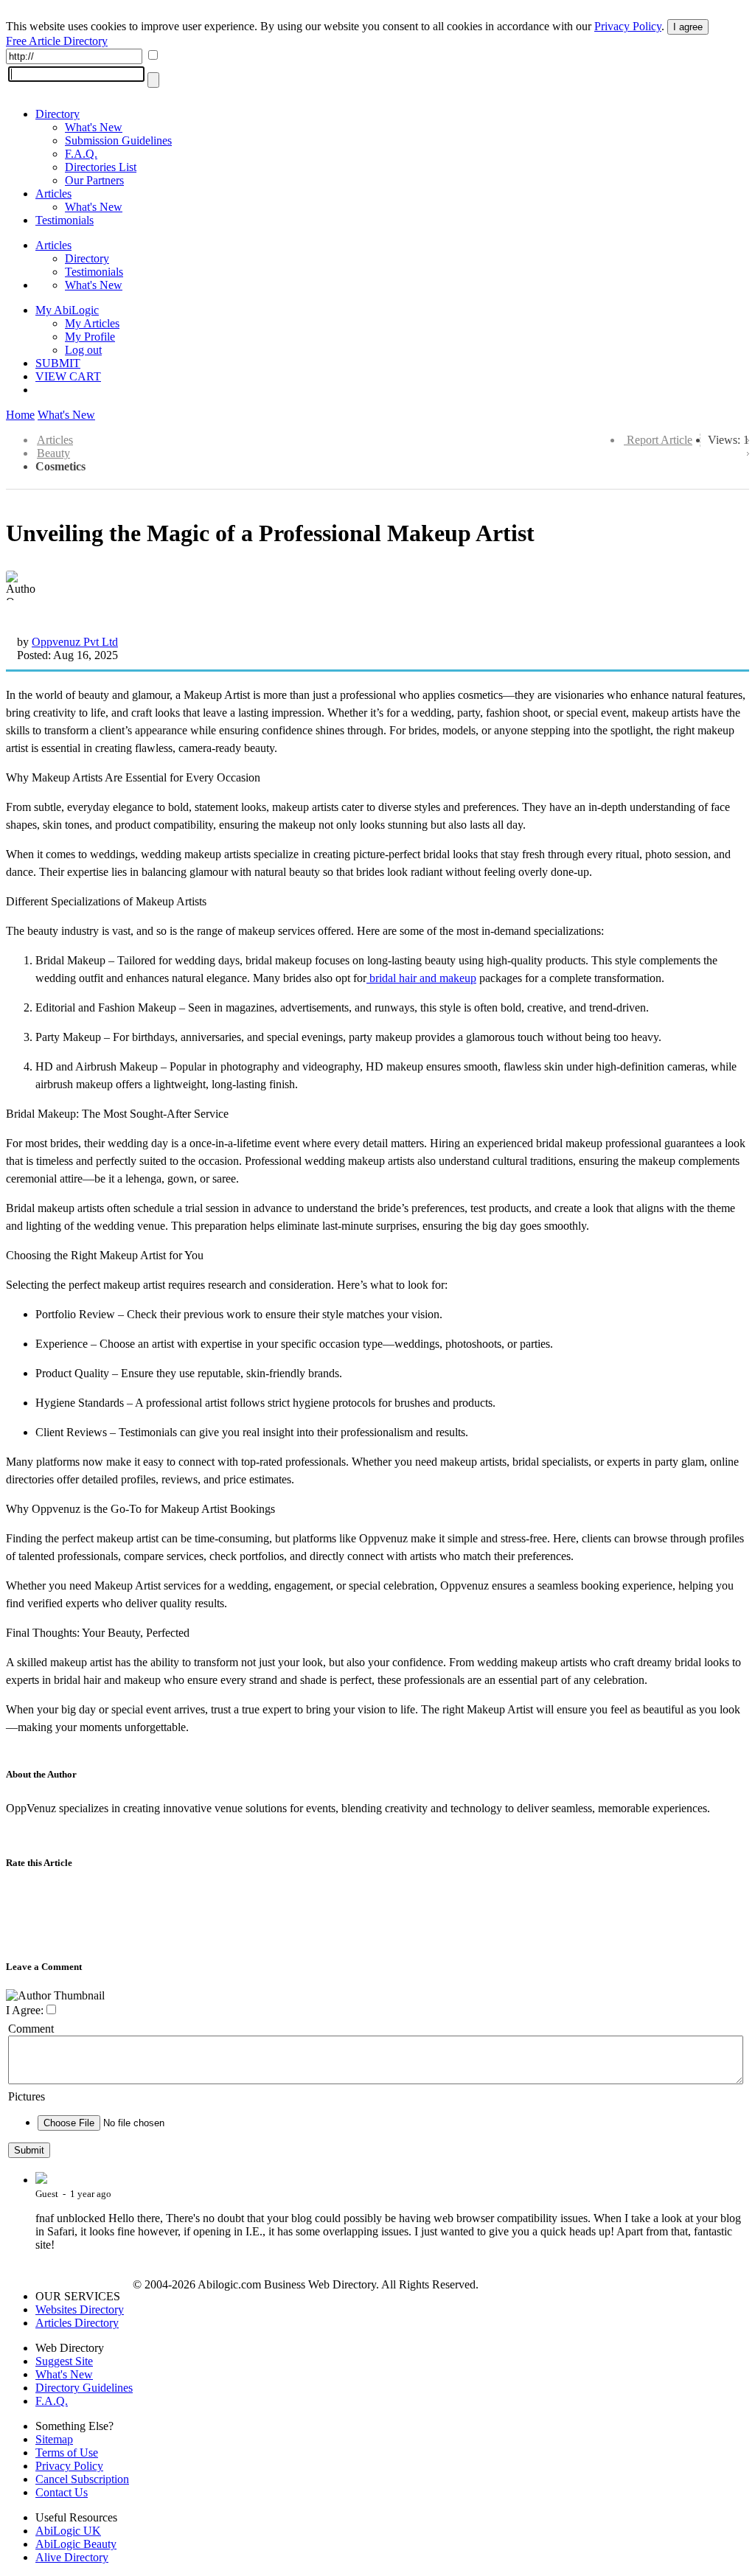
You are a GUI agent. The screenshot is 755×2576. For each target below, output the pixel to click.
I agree (688, 27)
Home (20, 415)
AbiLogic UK (68, 2531)
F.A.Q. (81, 154)
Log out (83, 350)
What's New (94, 127)
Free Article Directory (57, 41)
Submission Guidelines (118, 140)
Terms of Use (67, 2453)
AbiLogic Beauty (76, 2544)
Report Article (660, 440)
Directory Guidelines (84, 2388)
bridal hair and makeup (421, 978)
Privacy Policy (628, 26)
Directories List (101, 167)
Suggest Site (64, 2361)
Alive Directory (72, 2557)
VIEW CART (68, 376)
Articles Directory (77, 2323)
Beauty (53, 453)
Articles (53, 194)
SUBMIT (58, 363)
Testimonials (65, 220)
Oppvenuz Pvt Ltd (75, 642)
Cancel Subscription (82, 2479)
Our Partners (94, 180)
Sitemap (54, 2439)
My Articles (92, 323)
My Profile (90, 337)
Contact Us (62, 2492)
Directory (58, 114)
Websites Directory (80, 2309)
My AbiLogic (67, 310)
